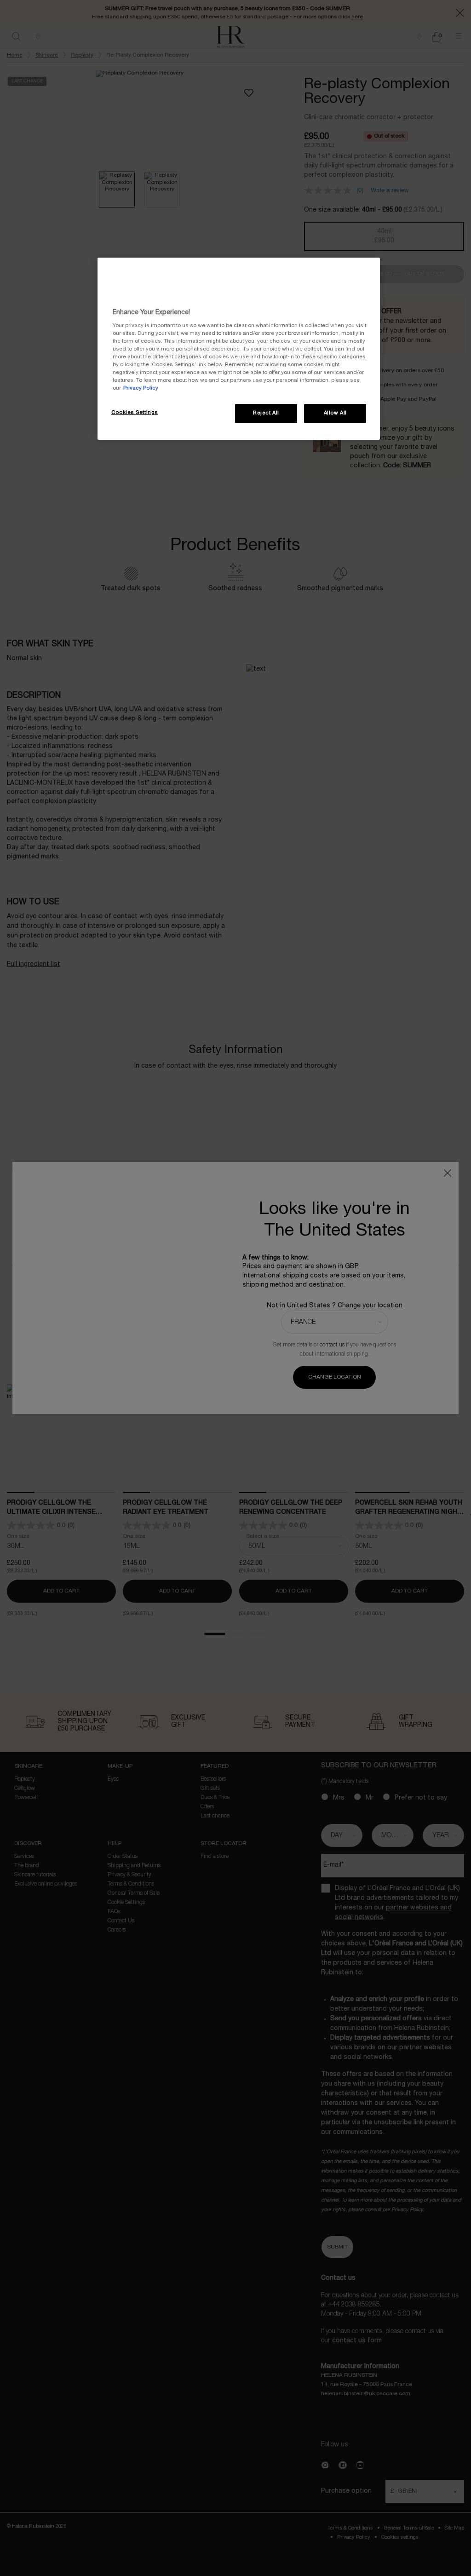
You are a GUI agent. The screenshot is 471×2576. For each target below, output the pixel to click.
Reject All (266, 413)
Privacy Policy (141, 388)
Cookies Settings (135, 413)
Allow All (335, 413)
